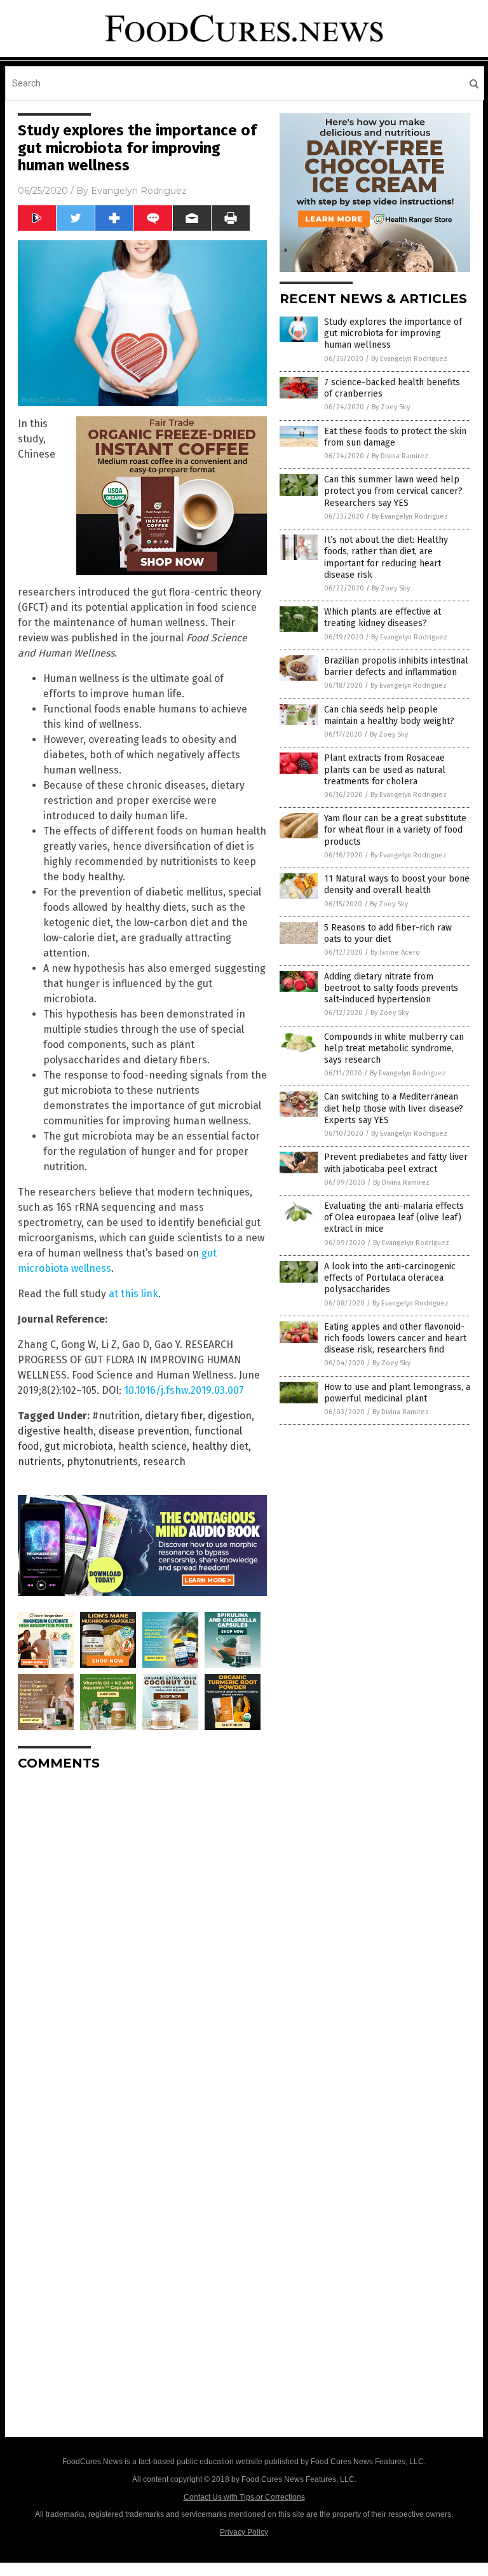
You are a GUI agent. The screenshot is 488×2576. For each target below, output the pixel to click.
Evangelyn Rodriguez (139, 191)
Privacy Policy (244, 2532)
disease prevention (144, 1431)
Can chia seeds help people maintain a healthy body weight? (389, 715)
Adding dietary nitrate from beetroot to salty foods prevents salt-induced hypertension (391, 988)
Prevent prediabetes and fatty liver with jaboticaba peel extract (396, 1163)
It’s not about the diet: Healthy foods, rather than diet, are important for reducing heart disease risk (386, 557)
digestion (230, 1416)
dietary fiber (174, 1416)
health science (152, 1446)
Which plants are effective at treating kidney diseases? (383, 617)
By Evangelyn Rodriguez (409, 359)
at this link (133, 1294)
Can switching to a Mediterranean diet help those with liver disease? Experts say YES (394, 1108)
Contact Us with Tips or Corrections (244, 2497)
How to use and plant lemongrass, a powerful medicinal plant (397, 1393)
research (164, 1462)
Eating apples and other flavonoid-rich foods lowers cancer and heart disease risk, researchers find (395, 1338)
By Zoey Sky (391, 407)
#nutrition (116, 1416)
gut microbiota (79, 1446)
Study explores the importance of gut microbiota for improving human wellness (393, 333)
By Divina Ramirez (400, 456)
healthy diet (220, 1446)
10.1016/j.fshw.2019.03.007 (184, 1390)
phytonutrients (102, 1462)
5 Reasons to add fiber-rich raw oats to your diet (388, 933)
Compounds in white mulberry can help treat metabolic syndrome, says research (394, 1048)
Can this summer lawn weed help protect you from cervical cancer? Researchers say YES (393, 491)
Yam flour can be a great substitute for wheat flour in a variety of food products (395, 830)
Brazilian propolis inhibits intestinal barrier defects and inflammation (396, 666)
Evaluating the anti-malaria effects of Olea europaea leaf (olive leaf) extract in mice (394, 1217)
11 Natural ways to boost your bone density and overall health (397, 884)
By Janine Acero (395, 952)
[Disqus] (142, 1940)
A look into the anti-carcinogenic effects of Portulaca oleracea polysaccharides (390, 1278)
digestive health (56, 1431)
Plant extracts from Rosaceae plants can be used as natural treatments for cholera (385, 769)
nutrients (40, 1462)
